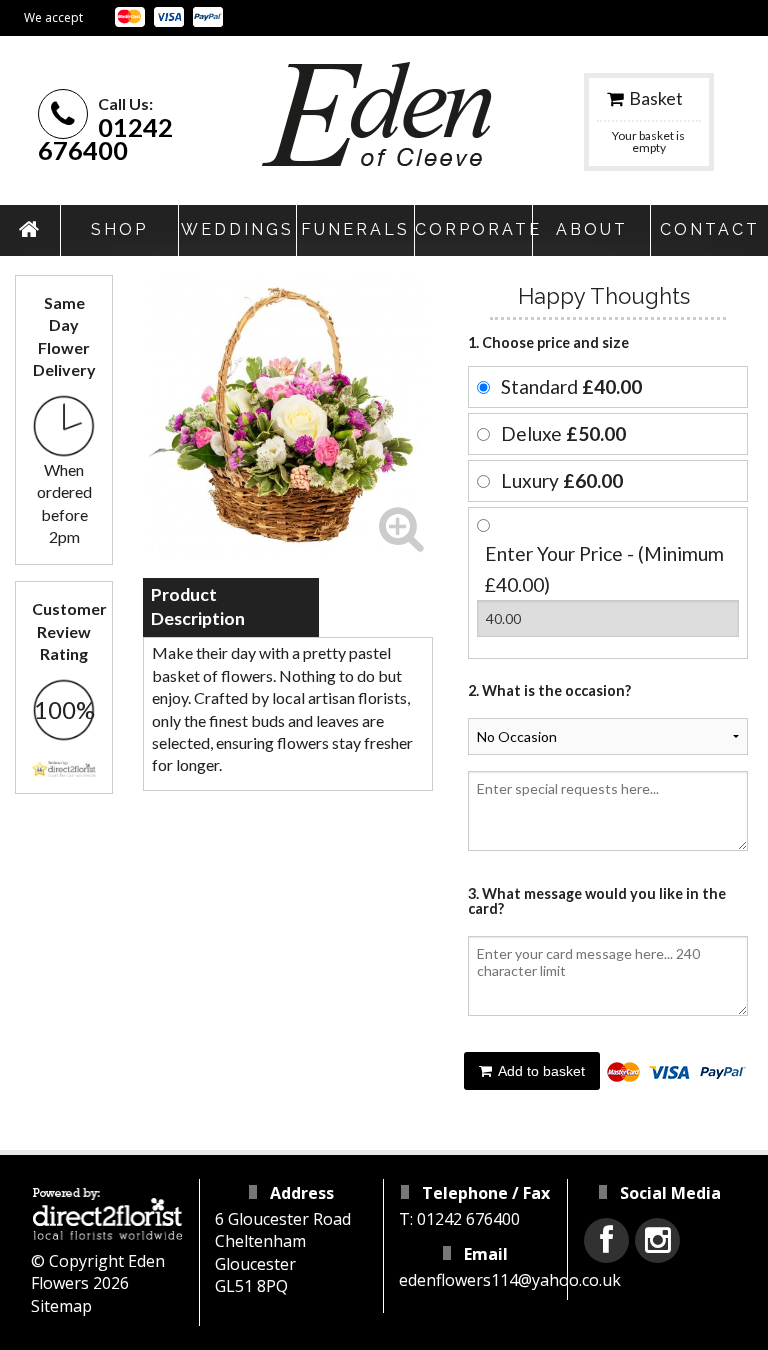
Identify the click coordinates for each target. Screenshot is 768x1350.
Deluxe (563, 433)
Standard (571, 386)
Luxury (562, 480)
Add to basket (540, 1071)
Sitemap (61, 1306)
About (592, 229)
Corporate (473, 229)
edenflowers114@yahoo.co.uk (510, 1280)
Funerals (355, 229)
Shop (119, 229)
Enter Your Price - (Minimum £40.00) (604, 569)
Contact (710, 229)
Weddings (237, 229)
